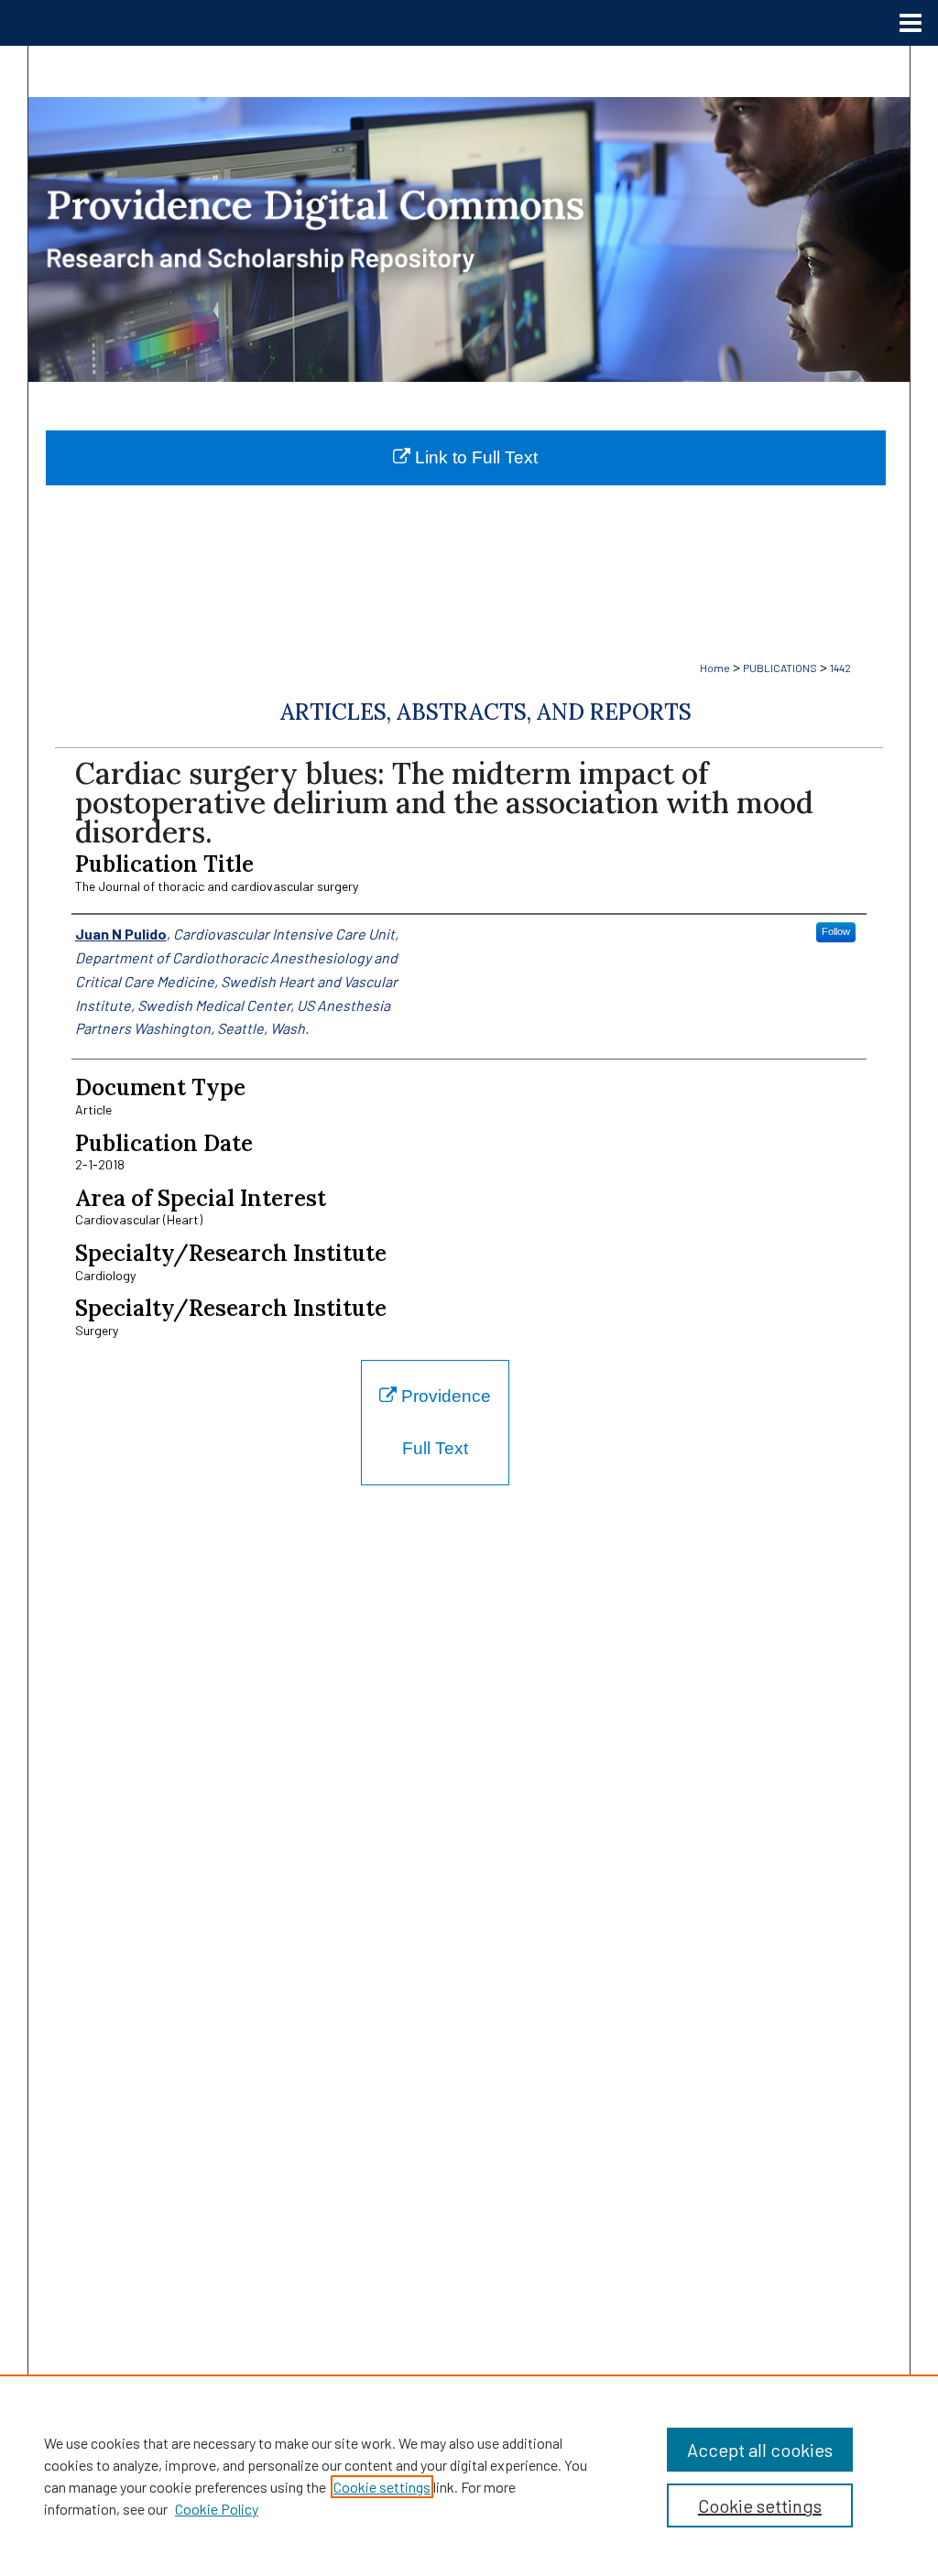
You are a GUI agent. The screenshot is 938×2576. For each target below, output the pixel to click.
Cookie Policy (217, 2509)
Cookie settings (382, 2487)
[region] (469, 2475)
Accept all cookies (760, 2450)
